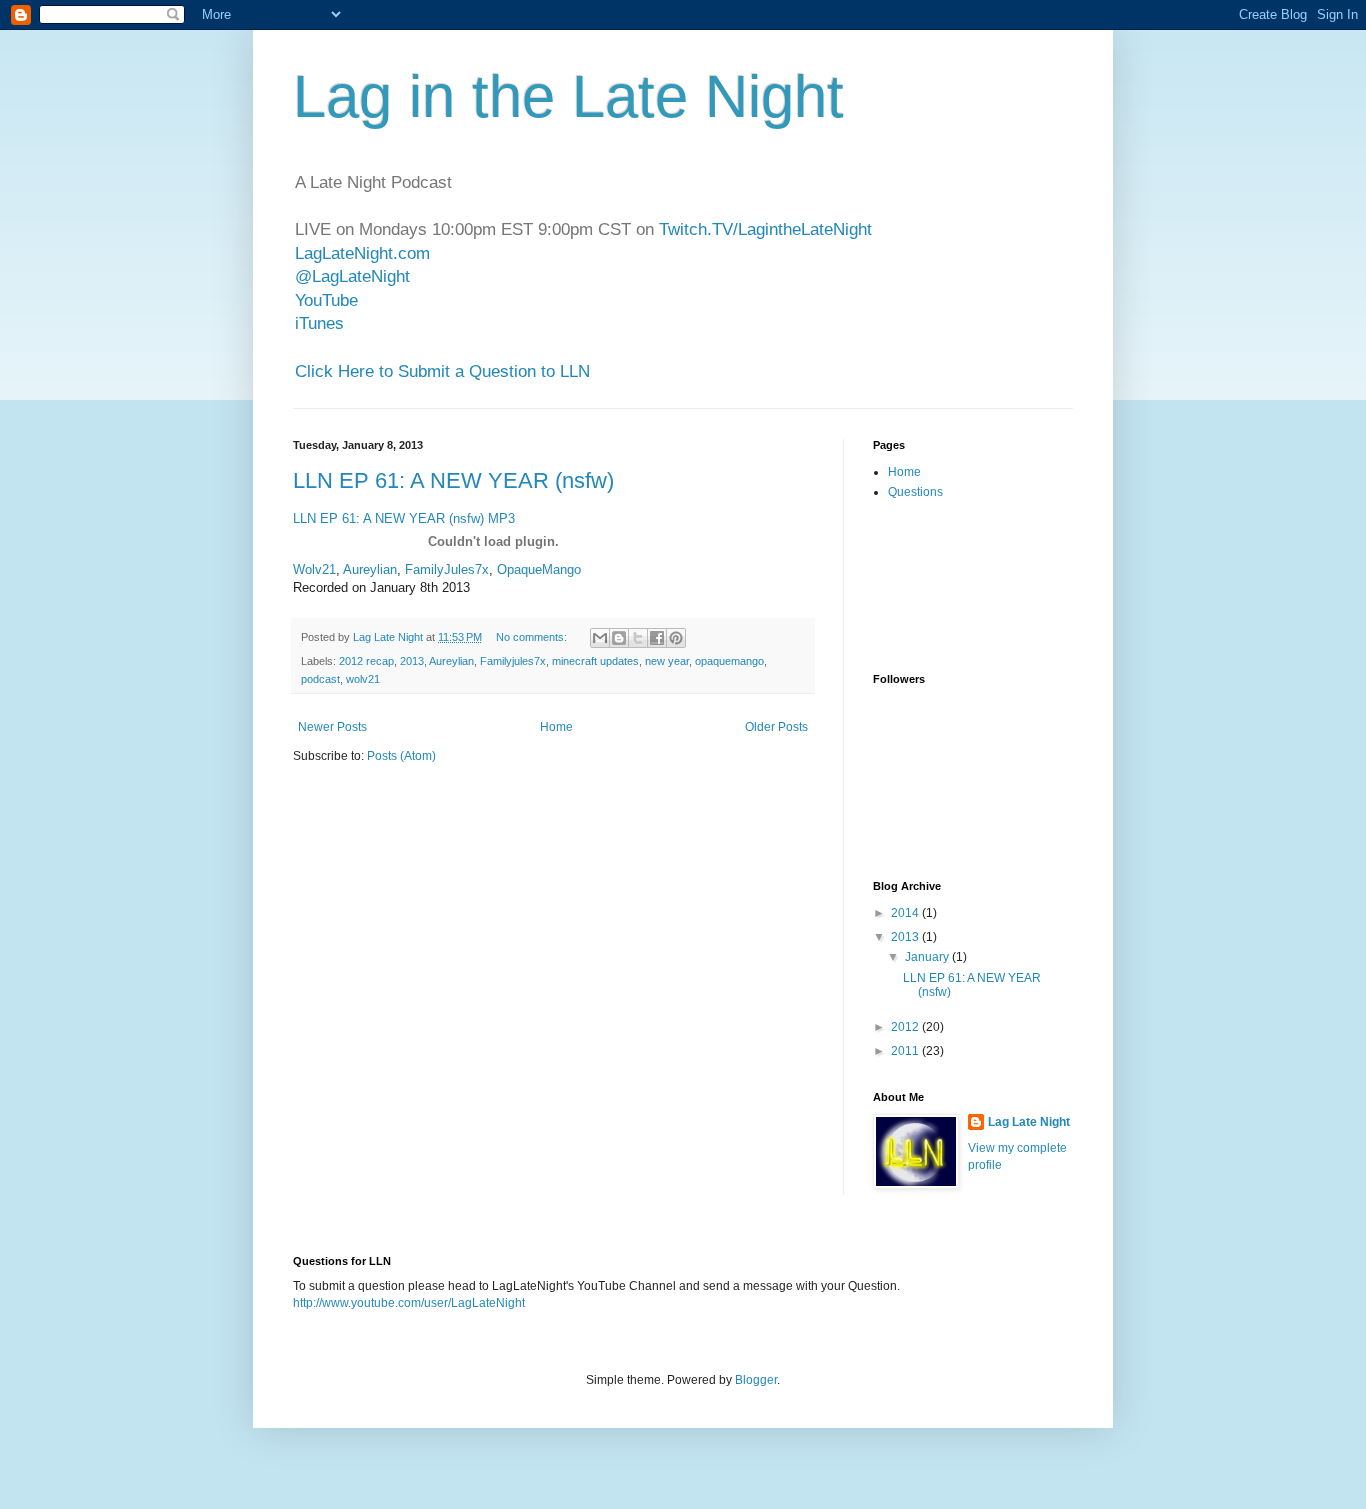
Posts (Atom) (401, 756)
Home (556, 727)
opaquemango (729, 661)
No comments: (533, 637)
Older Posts (776, 727)
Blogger (756, 1380)
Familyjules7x (513, 661)
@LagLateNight (352, 276)
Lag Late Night (1029, 1122)
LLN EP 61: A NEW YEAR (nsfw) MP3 (404, 518)
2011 (906, 1051)
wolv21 (363, 679)
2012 (906, 1027)
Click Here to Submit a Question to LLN (442, 371)
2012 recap (366, 661)
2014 (906, 913)
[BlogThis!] (619, 638)
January (928, 957)
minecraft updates (595, 661)
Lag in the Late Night (568, 96)
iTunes (319, 323)
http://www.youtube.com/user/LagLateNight (409, 1303)
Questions (915, 492)
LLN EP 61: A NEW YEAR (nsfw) (453, 480)
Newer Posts (332, 727)
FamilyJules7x (447, 569)
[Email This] (600, 638)
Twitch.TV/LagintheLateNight (765, 229)
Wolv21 (314, 569)
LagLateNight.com (362, 253)
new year (667, 661)
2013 (412, 661)
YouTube (326, 300)
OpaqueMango (539, 569)
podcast (320, 679)
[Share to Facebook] (657, 638)
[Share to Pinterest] (676, 638)
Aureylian (370, 569)
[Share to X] (638, 638)
